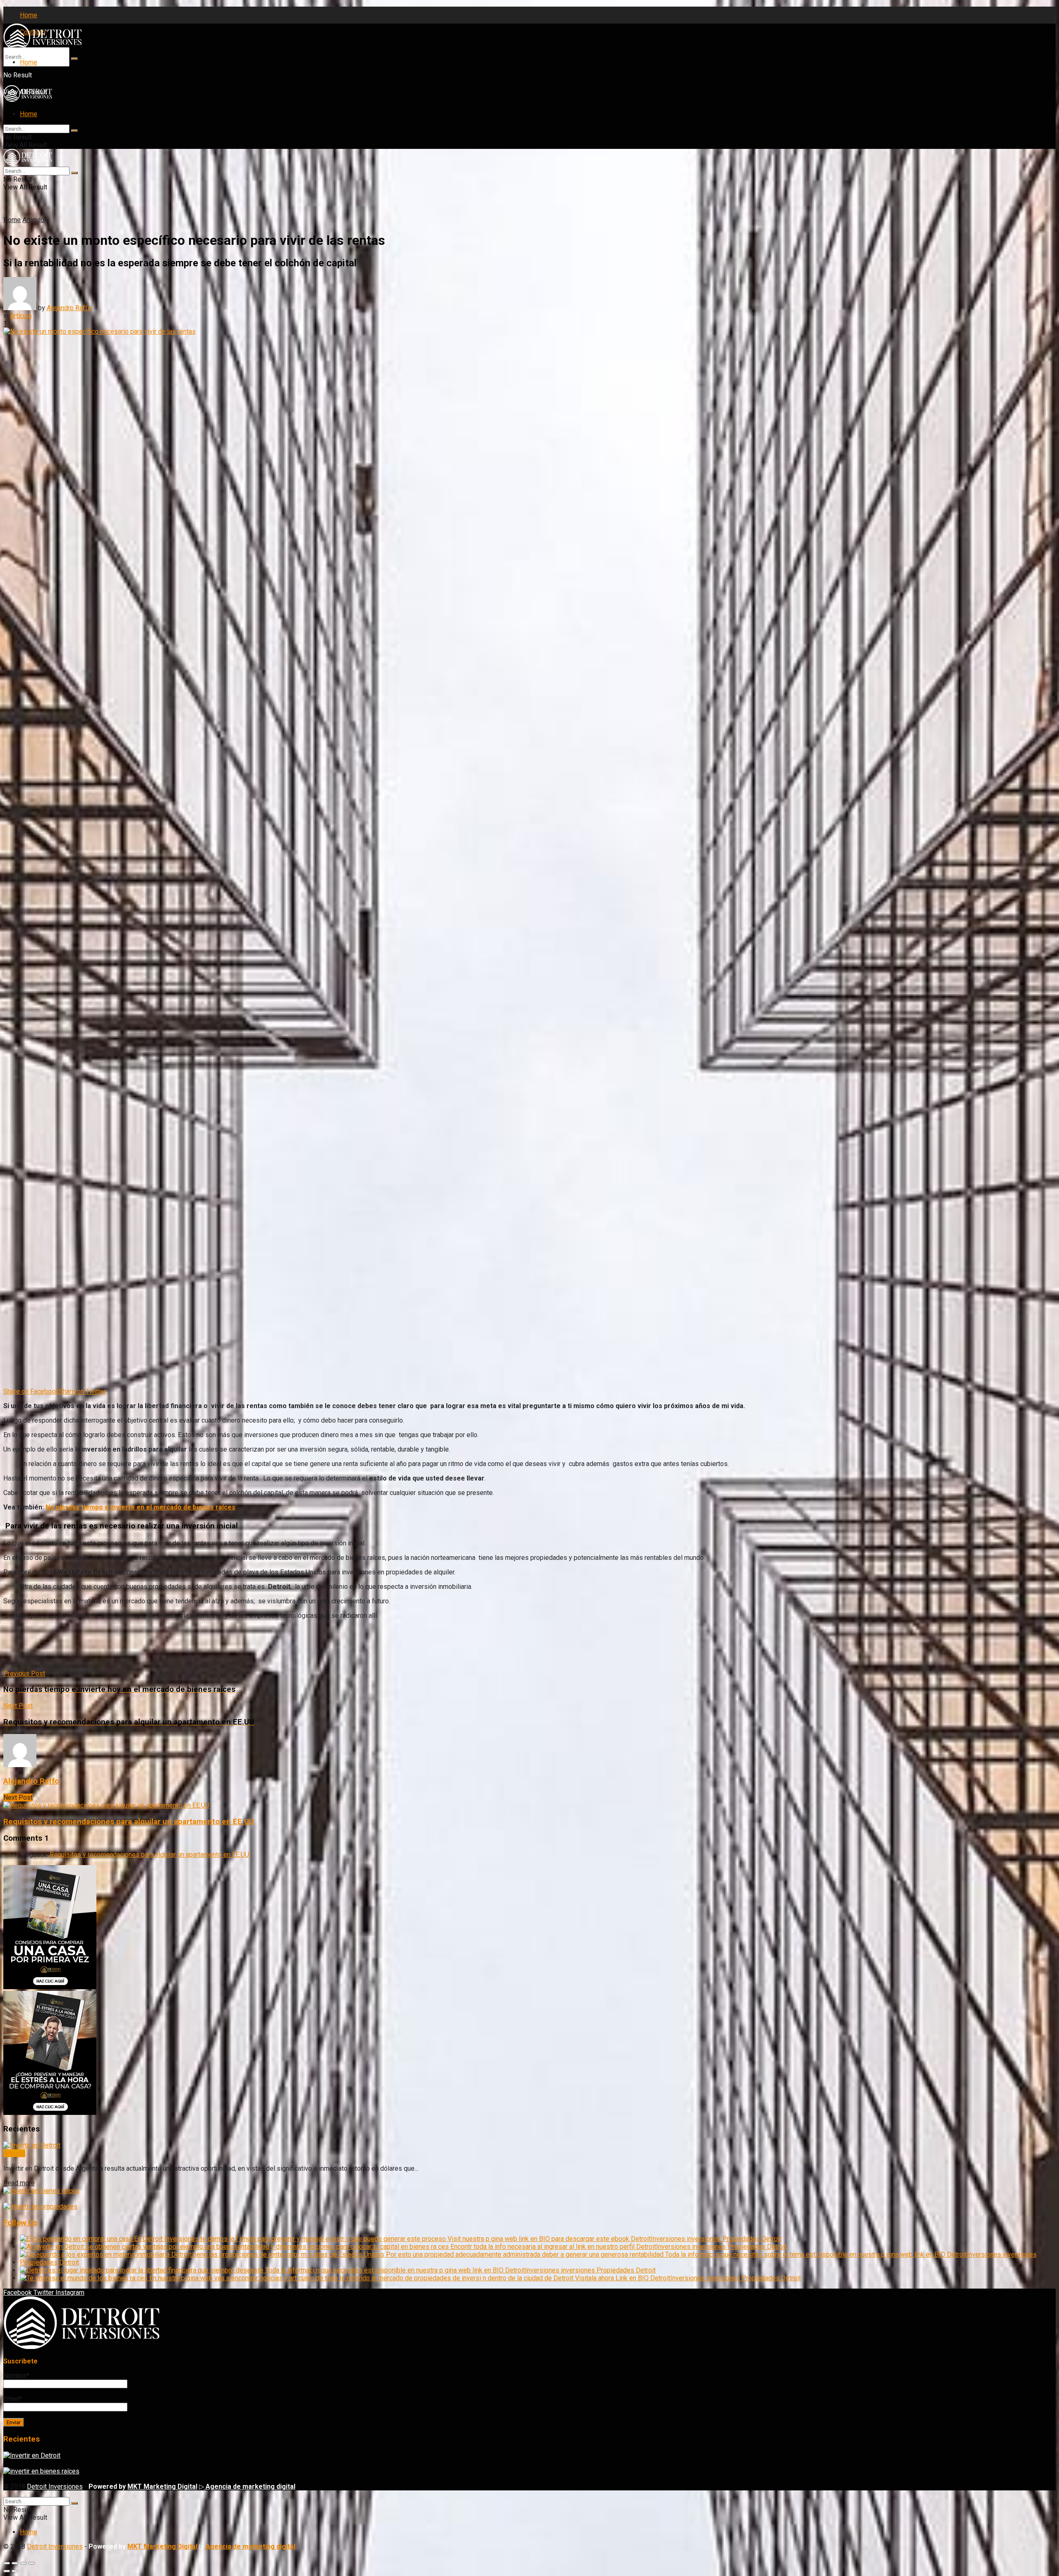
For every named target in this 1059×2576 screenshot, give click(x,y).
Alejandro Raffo (69, 308)
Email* (13, 2399)
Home (29, 15)
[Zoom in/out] (31, 2563)
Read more (19, 2183)
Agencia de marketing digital (250, 2486)
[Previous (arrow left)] (7, 2571)
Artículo (33, 220)
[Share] (15, 2563)
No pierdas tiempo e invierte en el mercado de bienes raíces (140, 1507)
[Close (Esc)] (7, 2563)
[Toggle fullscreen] (23, 2563)
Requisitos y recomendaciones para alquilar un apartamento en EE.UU (129, 1822)
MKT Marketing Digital (162, 2486)
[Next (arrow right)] (15, 2571)
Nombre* (16, 2376)
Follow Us (20, 2223)
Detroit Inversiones (55, 2486)
